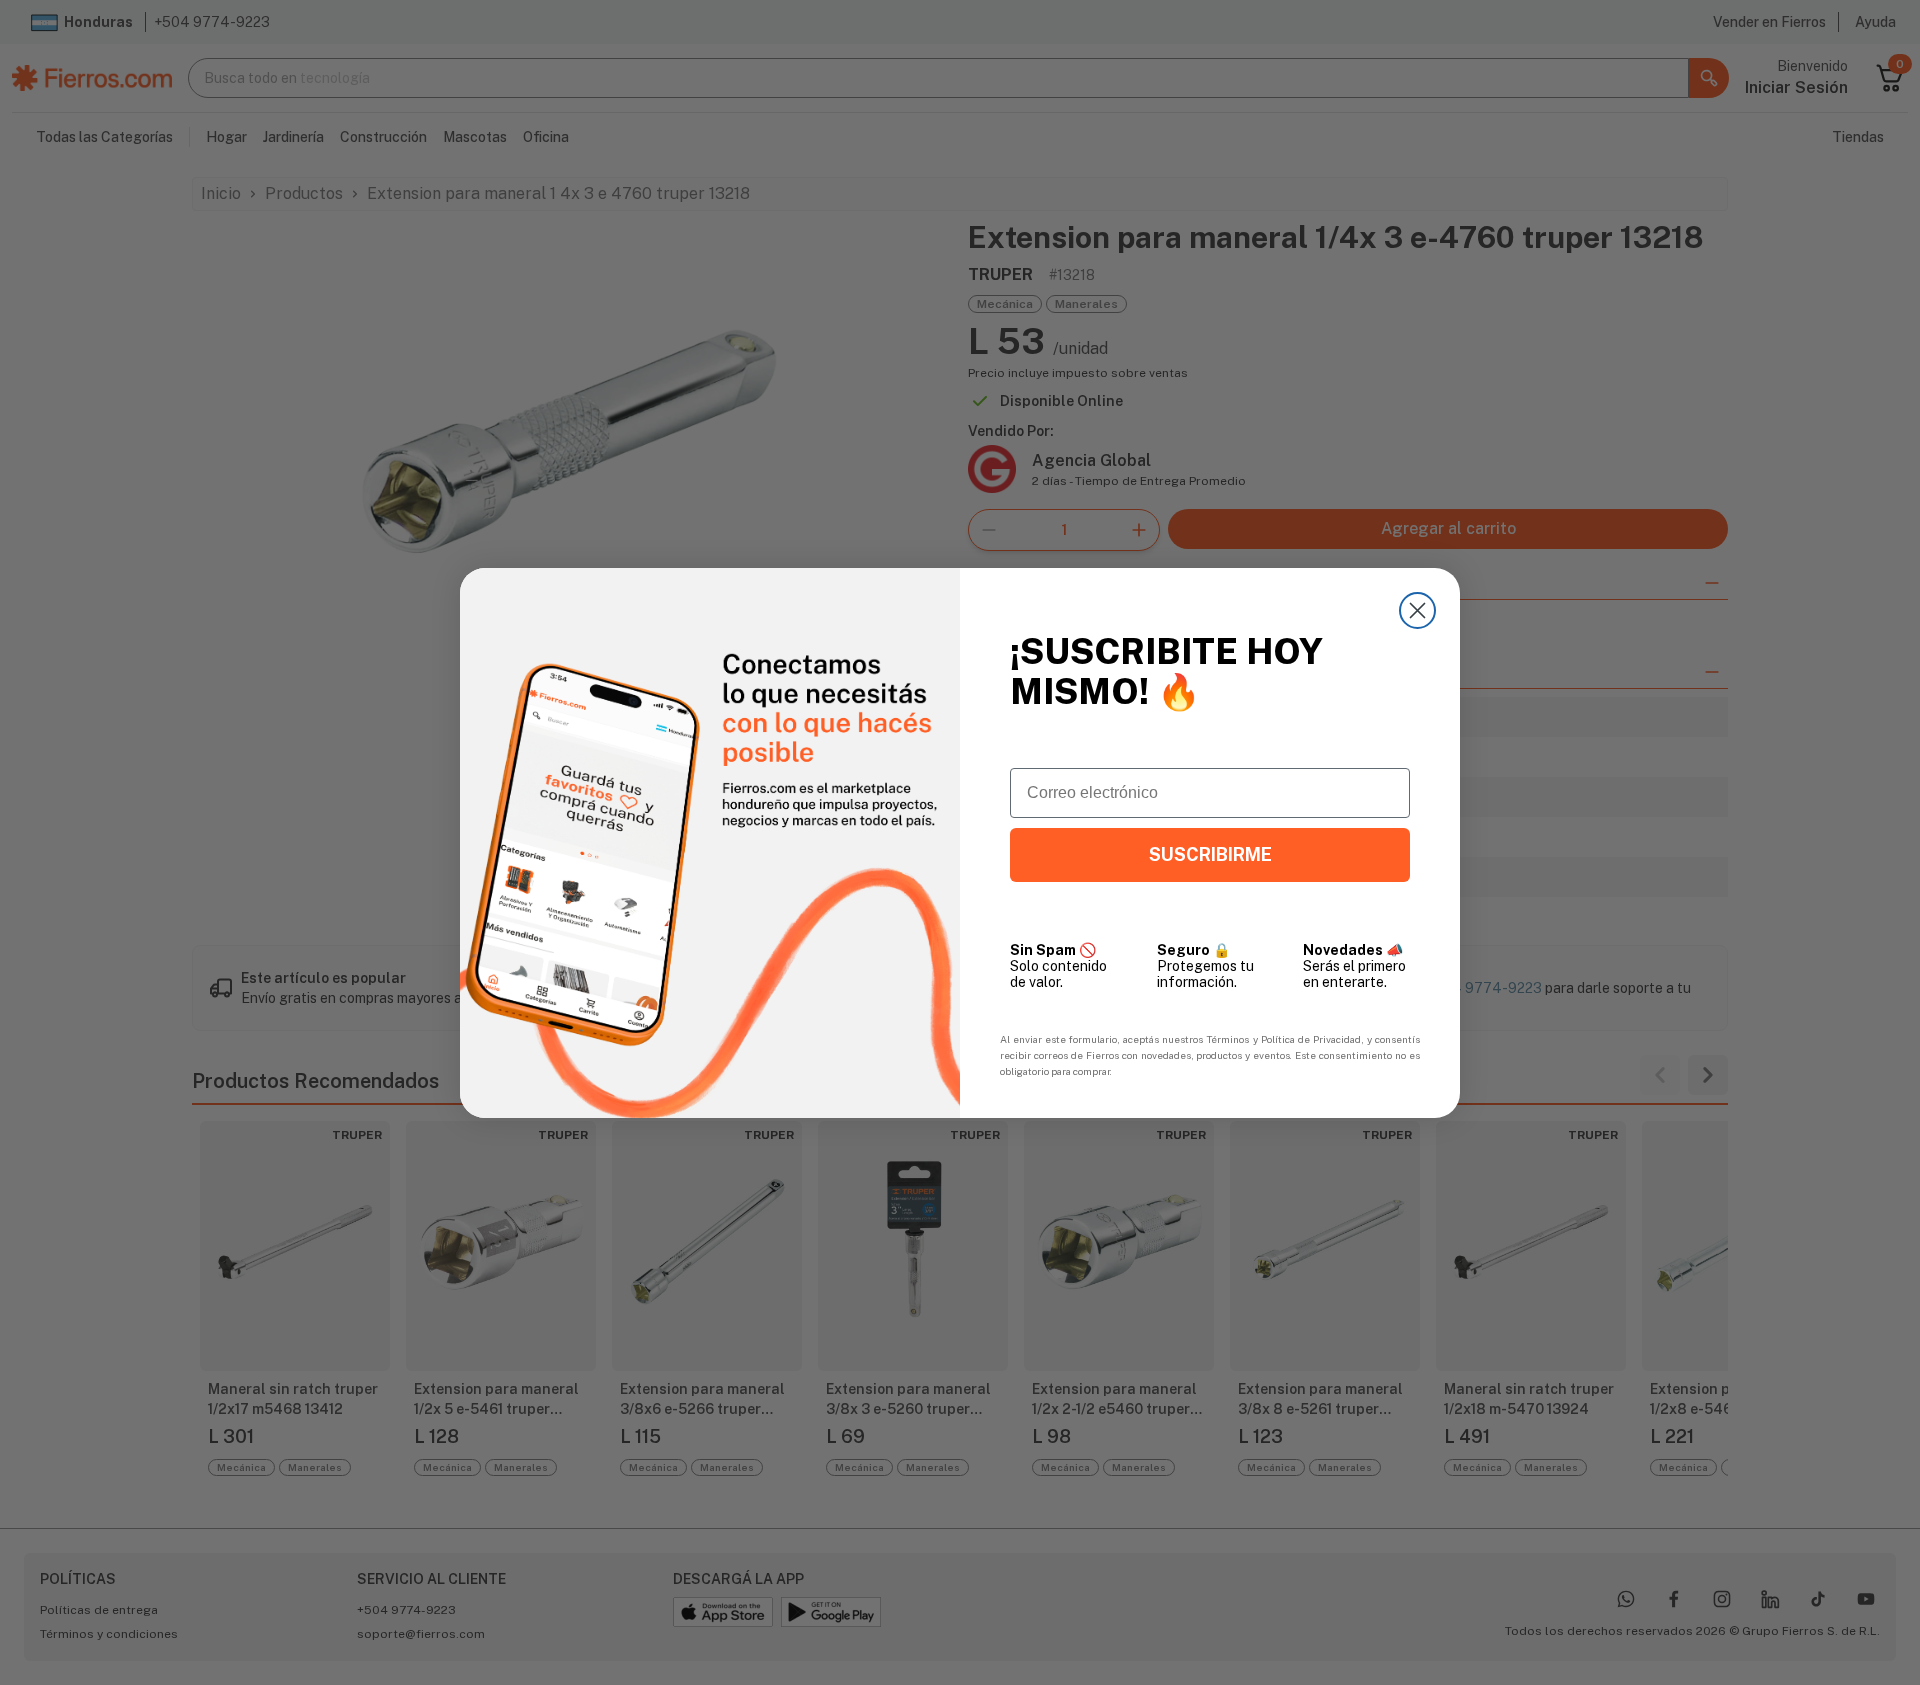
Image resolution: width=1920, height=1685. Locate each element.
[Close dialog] (1417, 610)
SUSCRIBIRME (1210, 854)
